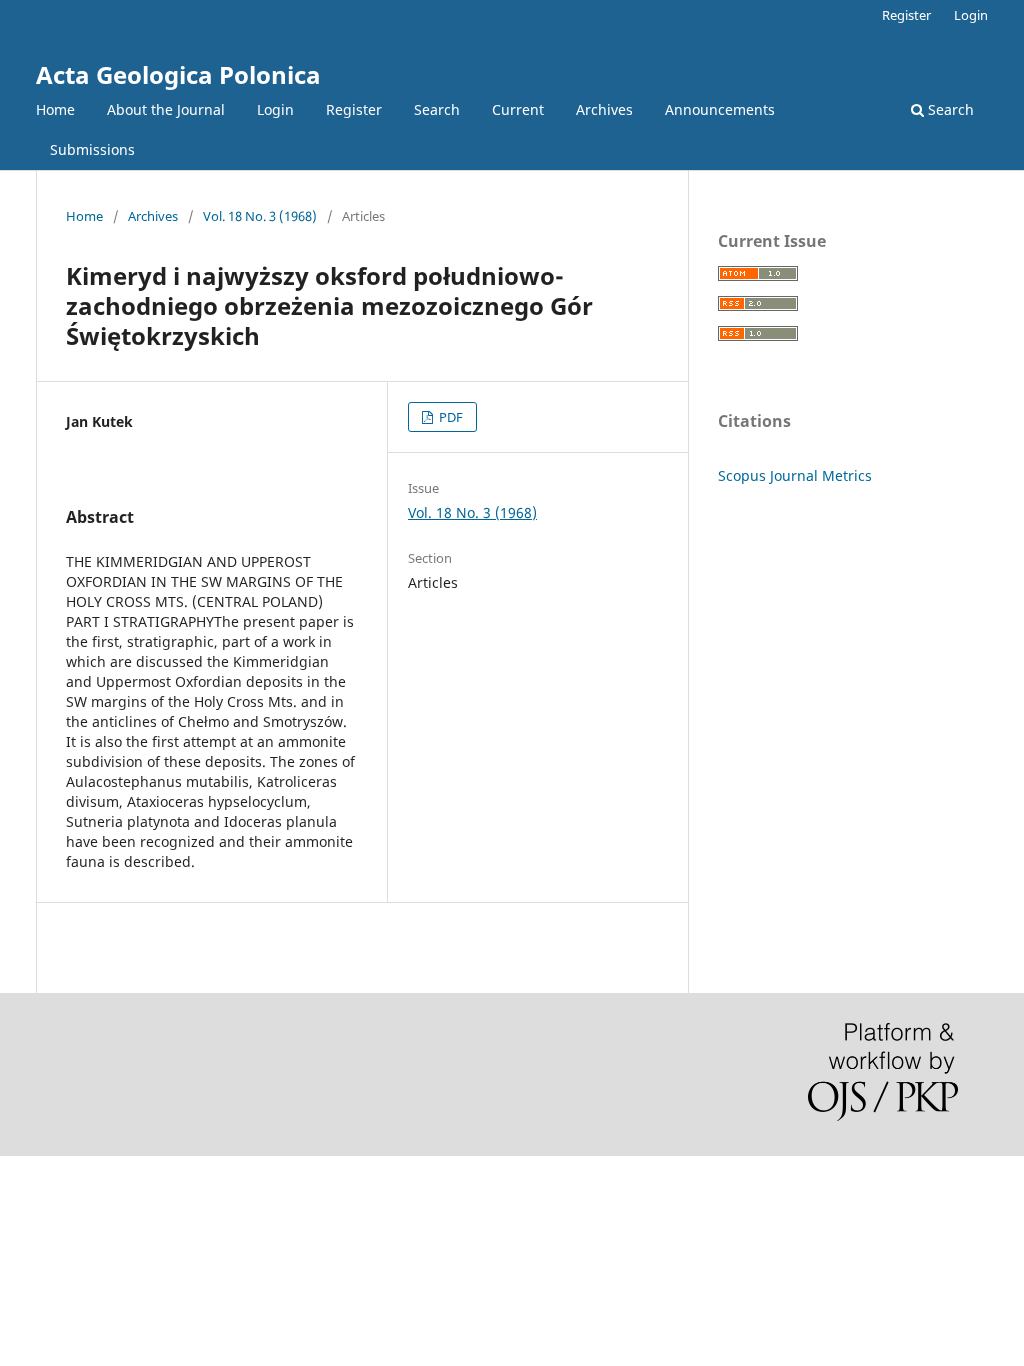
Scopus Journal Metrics (795, 475)
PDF (449, 417)
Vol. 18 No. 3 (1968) (260, 216)
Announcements (720, 109)
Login (275, 109)
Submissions (92, 149)
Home (55, 109)
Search (437, 109)
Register (354, 109)
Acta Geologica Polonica (178, 74)
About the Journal (166, 109)
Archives (604, 109)
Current (518, 109)
